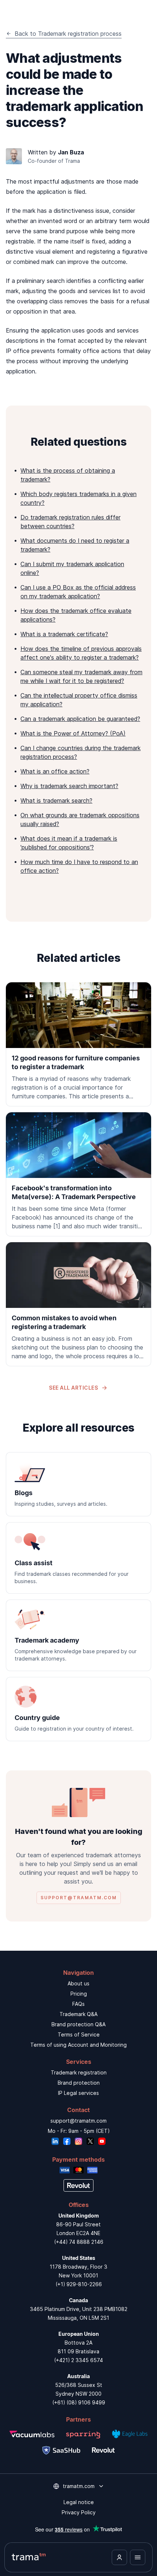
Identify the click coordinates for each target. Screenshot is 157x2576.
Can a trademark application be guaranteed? (80, 719)
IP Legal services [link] (78, 2093)
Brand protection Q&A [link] (78, 2024)
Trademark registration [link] (79, 2072)
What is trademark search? (56, 801)
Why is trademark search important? (69, 786)
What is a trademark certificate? (64, 634)
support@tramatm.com (78, 2121)
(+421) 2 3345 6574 (78, 2360)
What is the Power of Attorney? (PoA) (73, 733)
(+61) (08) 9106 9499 (79, 2402)
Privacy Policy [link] (79, 2512)
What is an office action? (55, 771)
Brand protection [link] (79, 2083)
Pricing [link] (79, 1994)
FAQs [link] (78, 2004)
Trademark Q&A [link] (78, 2014)
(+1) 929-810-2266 (79, 2284)
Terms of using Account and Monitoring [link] (78, 2045)
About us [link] (78, 1983)
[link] (78, 1044)
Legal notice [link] (79, 2502)
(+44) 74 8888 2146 (79, 2242)
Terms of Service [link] (79, 2034)
